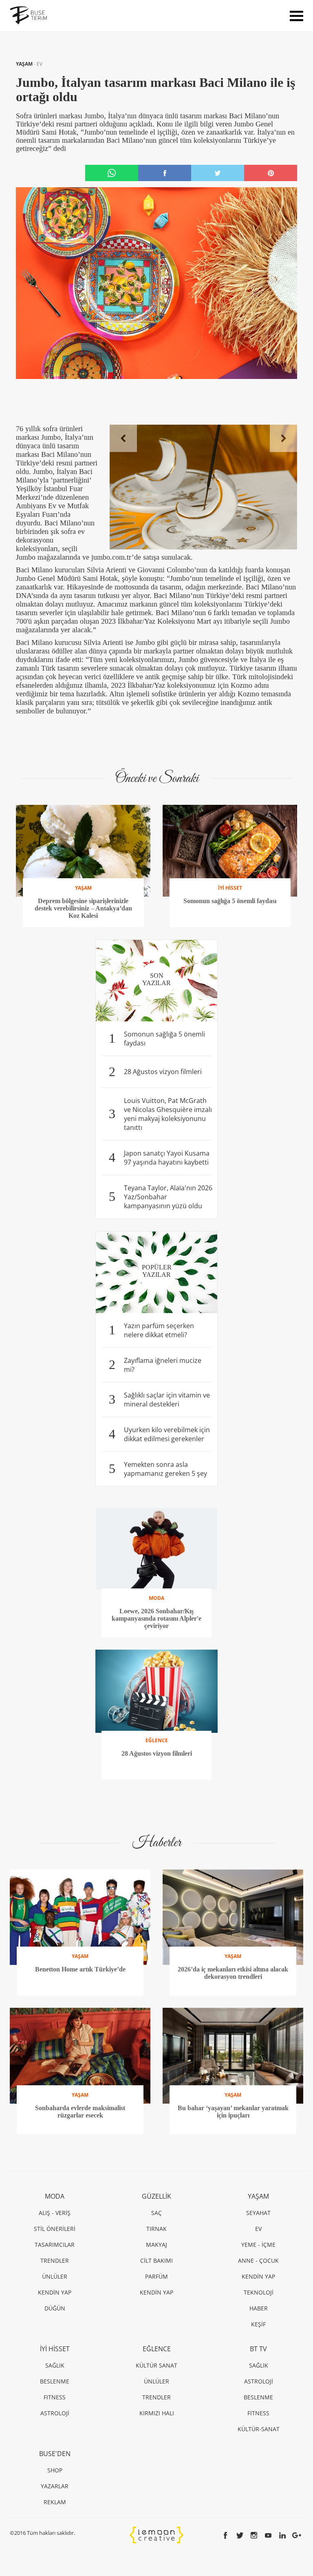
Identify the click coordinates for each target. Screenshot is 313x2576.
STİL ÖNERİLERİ (55, 2229)
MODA (55, 2196)
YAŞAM (25, 64)
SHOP (55, 2470)
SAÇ (156, 2213)
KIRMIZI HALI (157, 2413)
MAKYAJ (156, 2245)
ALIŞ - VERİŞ (55, 2213)
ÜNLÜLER (55, 2276)
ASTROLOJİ (55, 2413)
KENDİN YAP (55, 2292)
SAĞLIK (55, 2365)
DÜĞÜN (55, 2308)
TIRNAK (156, 2229)
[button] (123, 438)
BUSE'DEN (55, 2454)
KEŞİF (258, 2324)
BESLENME (55, 2381)
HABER (259, 2308)
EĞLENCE (157, 2349)
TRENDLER (55, 2260)
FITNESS (55, 2397)
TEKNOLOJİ (259, 2292)
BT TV (258, 2349)
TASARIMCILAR (55, 2245)
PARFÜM (156, 2276)
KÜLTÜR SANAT (156, 2365)
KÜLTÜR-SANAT (259, 2429)
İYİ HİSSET (55, 2349)
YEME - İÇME (258, 2245)
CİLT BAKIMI (156, 2260)
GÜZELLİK (156, 2196)
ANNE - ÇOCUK (258, 2260)
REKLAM (55, 2502)
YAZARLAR (55, 2486)
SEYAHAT (258, 2213)
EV (40, 64)
